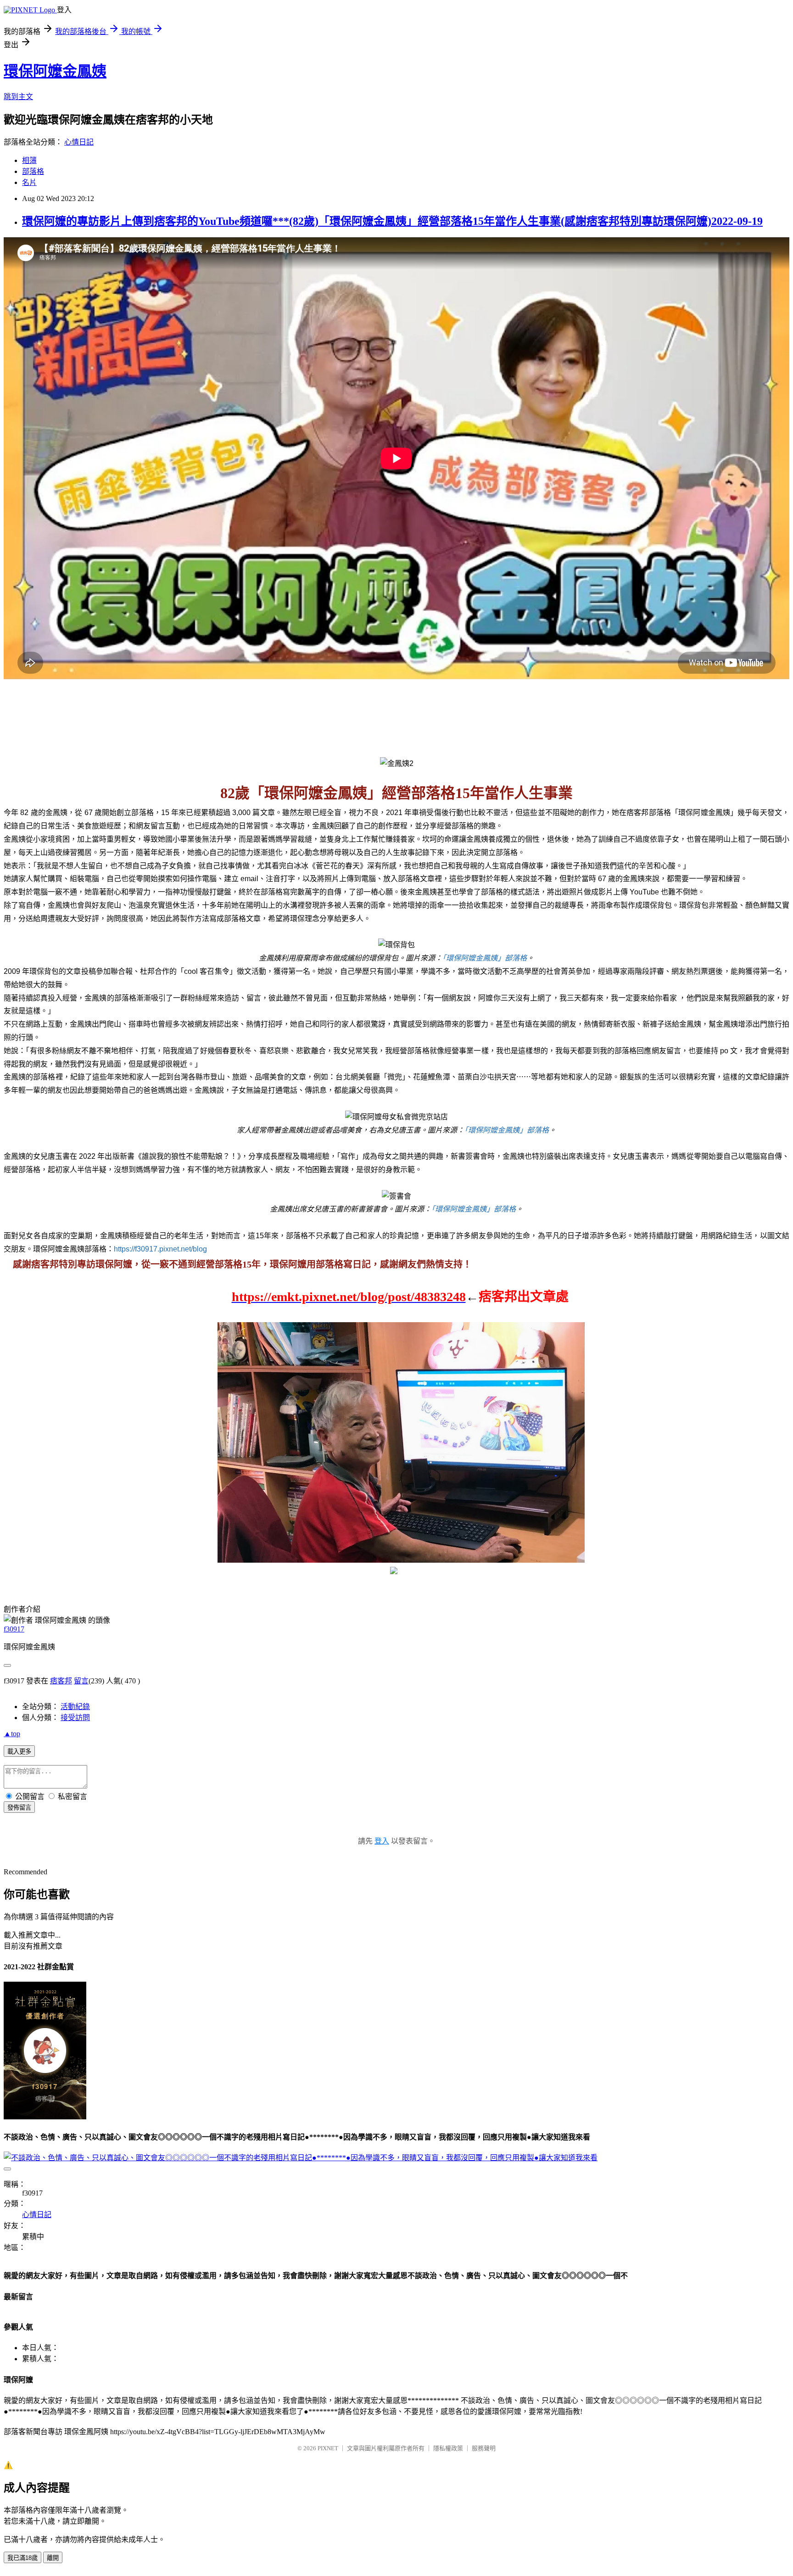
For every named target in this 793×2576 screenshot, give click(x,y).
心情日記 (79, 142)
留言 (81, 1681)
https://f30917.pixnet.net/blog (160, 1249)
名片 (29, 182)
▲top (12, 1734)
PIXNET (328, 2448)
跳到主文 (18, 97)
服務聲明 (484, 2448)
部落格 (33, 171)
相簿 (29, 160)
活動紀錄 (75, 1707)
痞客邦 (61, 1681)
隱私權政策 (448, 2448)
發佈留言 (19, 1808)
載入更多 (19, 1752)
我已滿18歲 (22, 2558)
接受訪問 (75, 1718)
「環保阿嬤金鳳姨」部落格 (485, 958)
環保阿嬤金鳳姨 (55, 71)
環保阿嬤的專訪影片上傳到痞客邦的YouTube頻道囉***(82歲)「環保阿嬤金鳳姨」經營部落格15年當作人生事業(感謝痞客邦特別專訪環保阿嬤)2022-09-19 (392, 221)
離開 (53, 2558)
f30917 (14, 1629)
